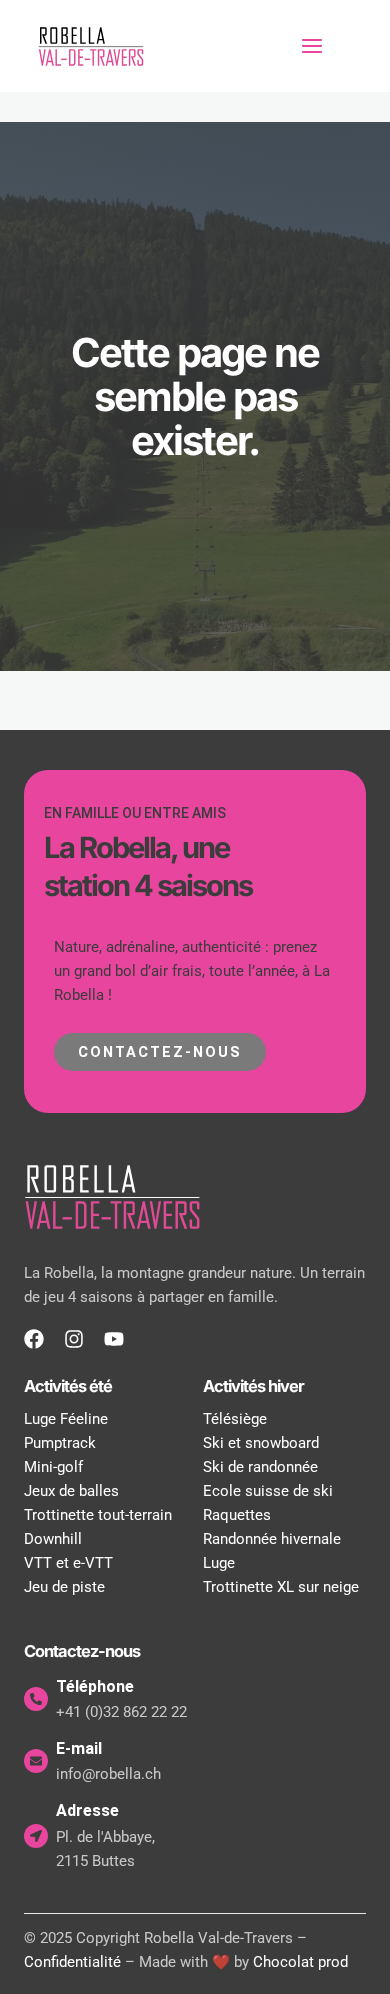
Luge (219, 1563)
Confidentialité (72, 1962)
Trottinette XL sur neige (281, 1587)
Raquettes (237, 1515)
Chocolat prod (300, 1962)
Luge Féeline (66, 1419)
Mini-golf (53, 1467)
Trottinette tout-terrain (98, 1515)
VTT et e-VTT (68, 1563)
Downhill (53, 1539)
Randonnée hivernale (272, 1539)
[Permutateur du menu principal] (312, 46)
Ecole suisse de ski (268, 1491)
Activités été (68, 1386)
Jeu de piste (64, 1587)
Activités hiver (253, 1386)
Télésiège (235, 1419)
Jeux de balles (71, 1491)
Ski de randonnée (260, 1467)
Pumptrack (60, 1443)
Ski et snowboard (261, 1443)
